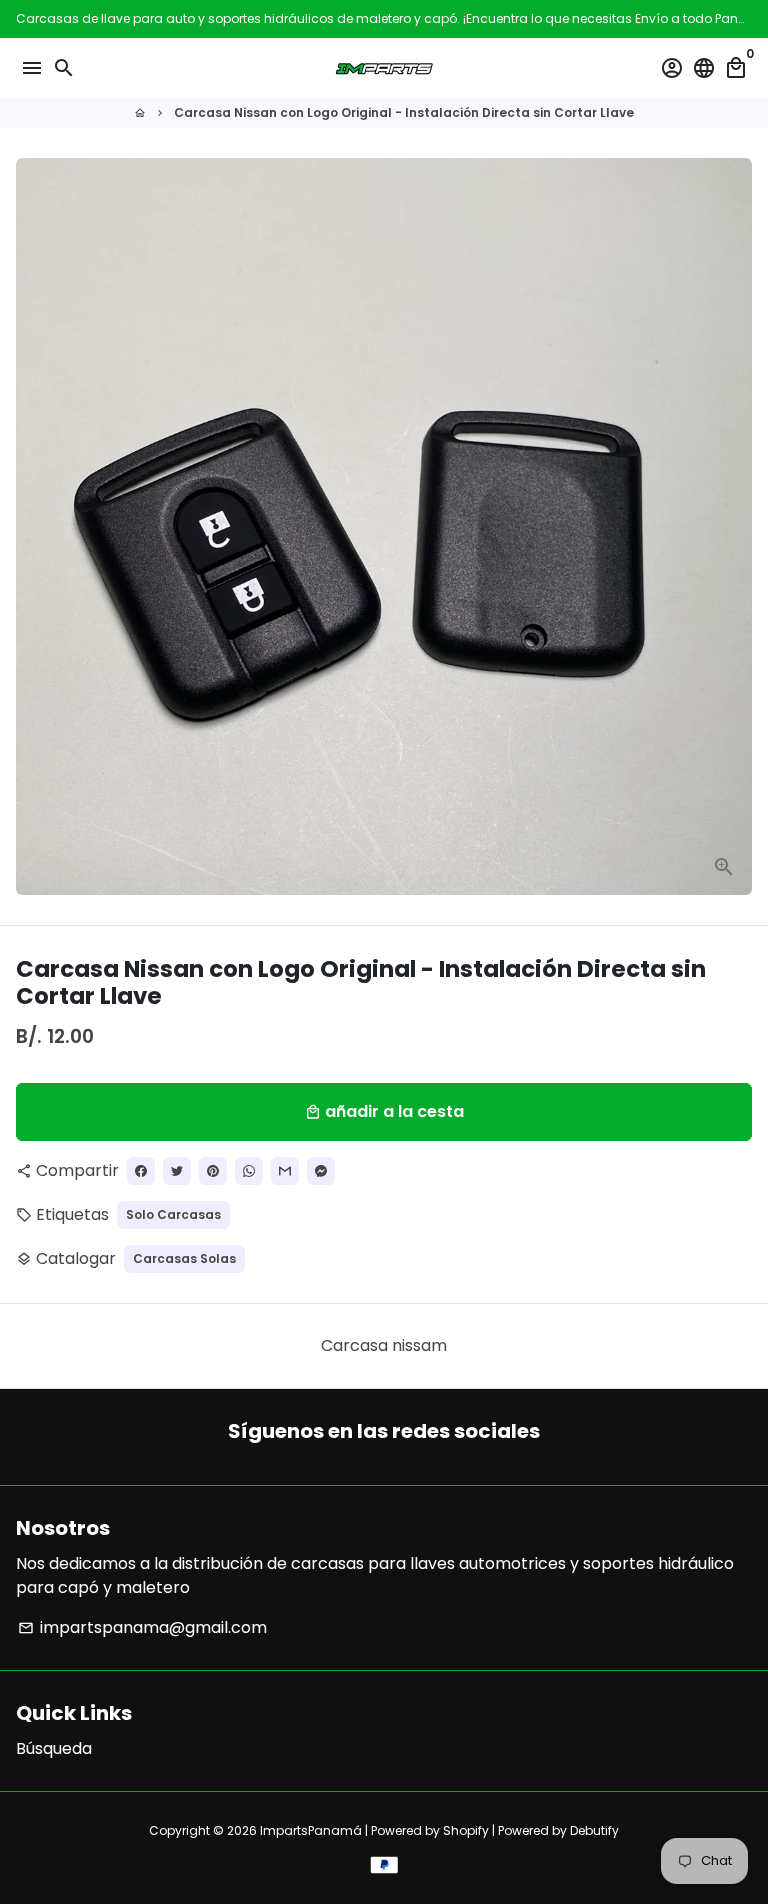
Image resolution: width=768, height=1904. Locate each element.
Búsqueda (54, 1748)
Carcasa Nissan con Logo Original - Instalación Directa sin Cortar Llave (404, 112)
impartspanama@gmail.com (142, 1627)
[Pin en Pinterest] (213, 1171)
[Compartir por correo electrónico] (285, 1171)
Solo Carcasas (173, 1214)
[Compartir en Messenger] (321, 1171)
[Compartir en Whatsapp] (249, 1171)
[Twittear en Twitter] (177, 1171)
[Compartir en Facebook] (141, 1171)
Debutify (594, 1830)
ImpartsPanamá (311, 1830)
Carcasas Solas (184, 1258)
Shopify (466, 1830)
